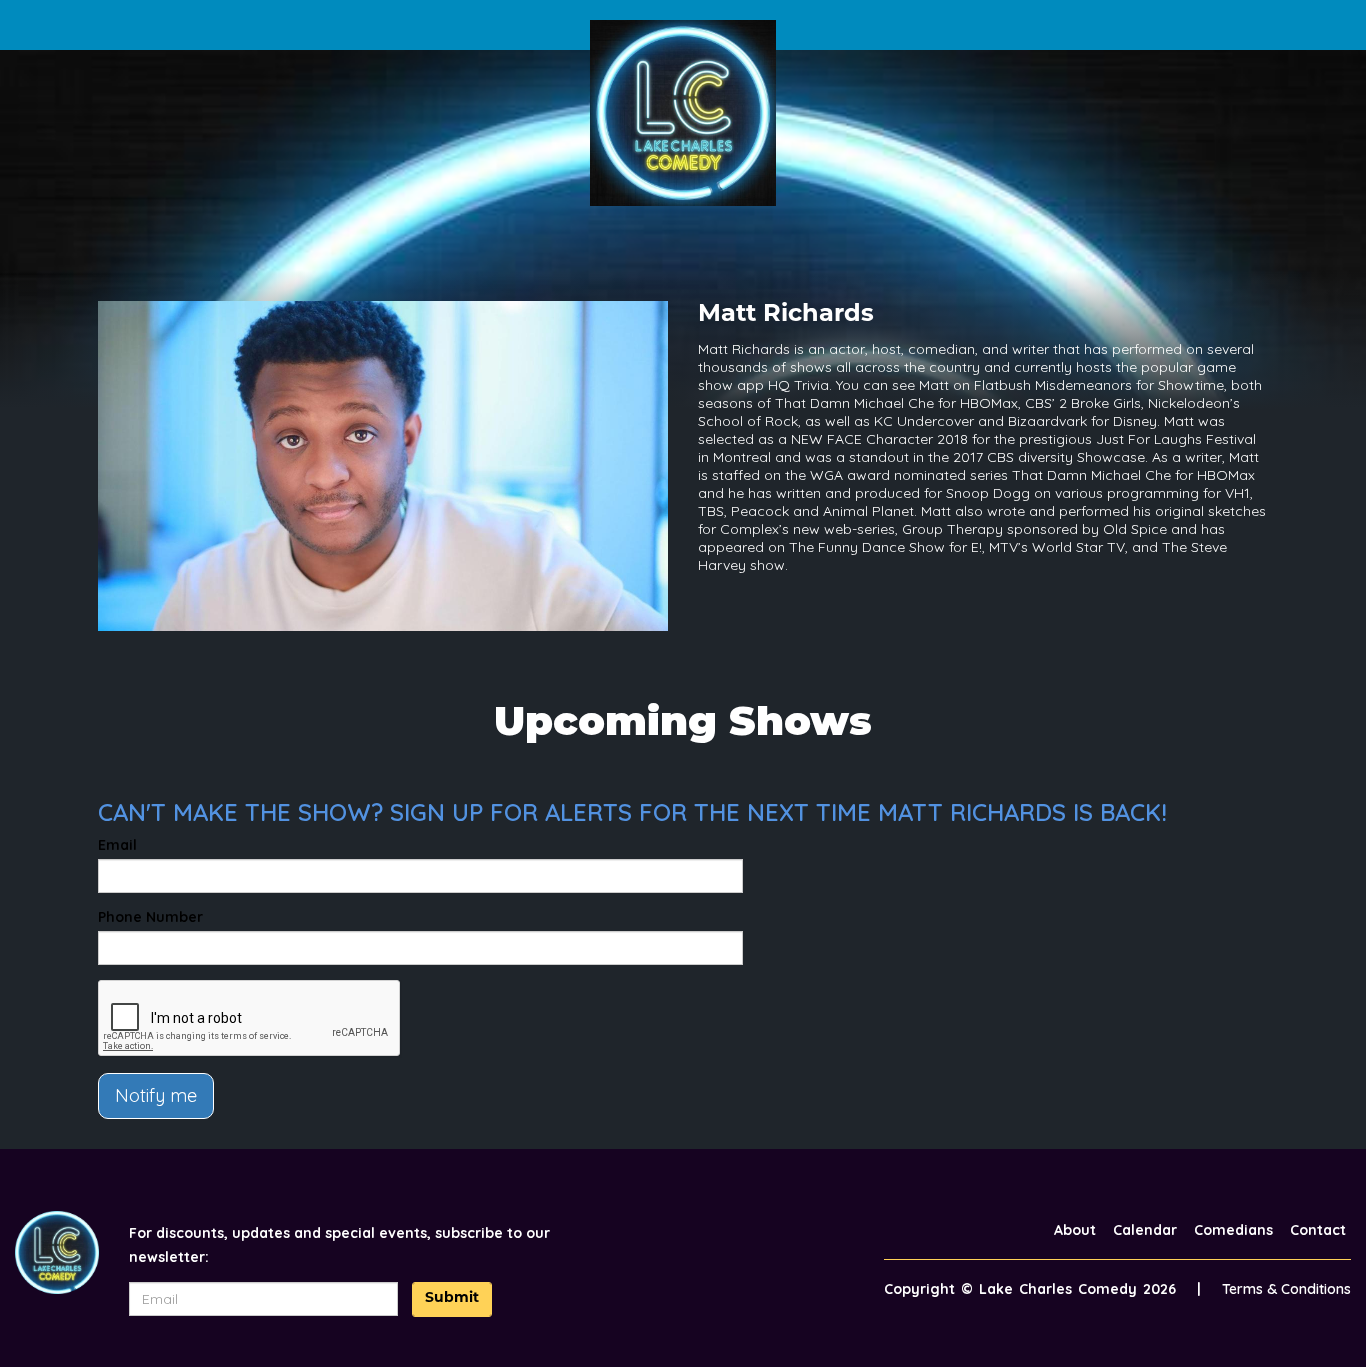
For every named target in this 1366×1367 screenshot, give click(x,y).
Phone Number (150, 917)
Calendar (1145, 1230)
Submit (452, 1298)
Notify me (156, 1095)
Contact (1318, 1230)
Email (117, 845)
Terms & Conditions (1286, 1289)
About (1075, 1230)
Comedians (1233, 1230)
